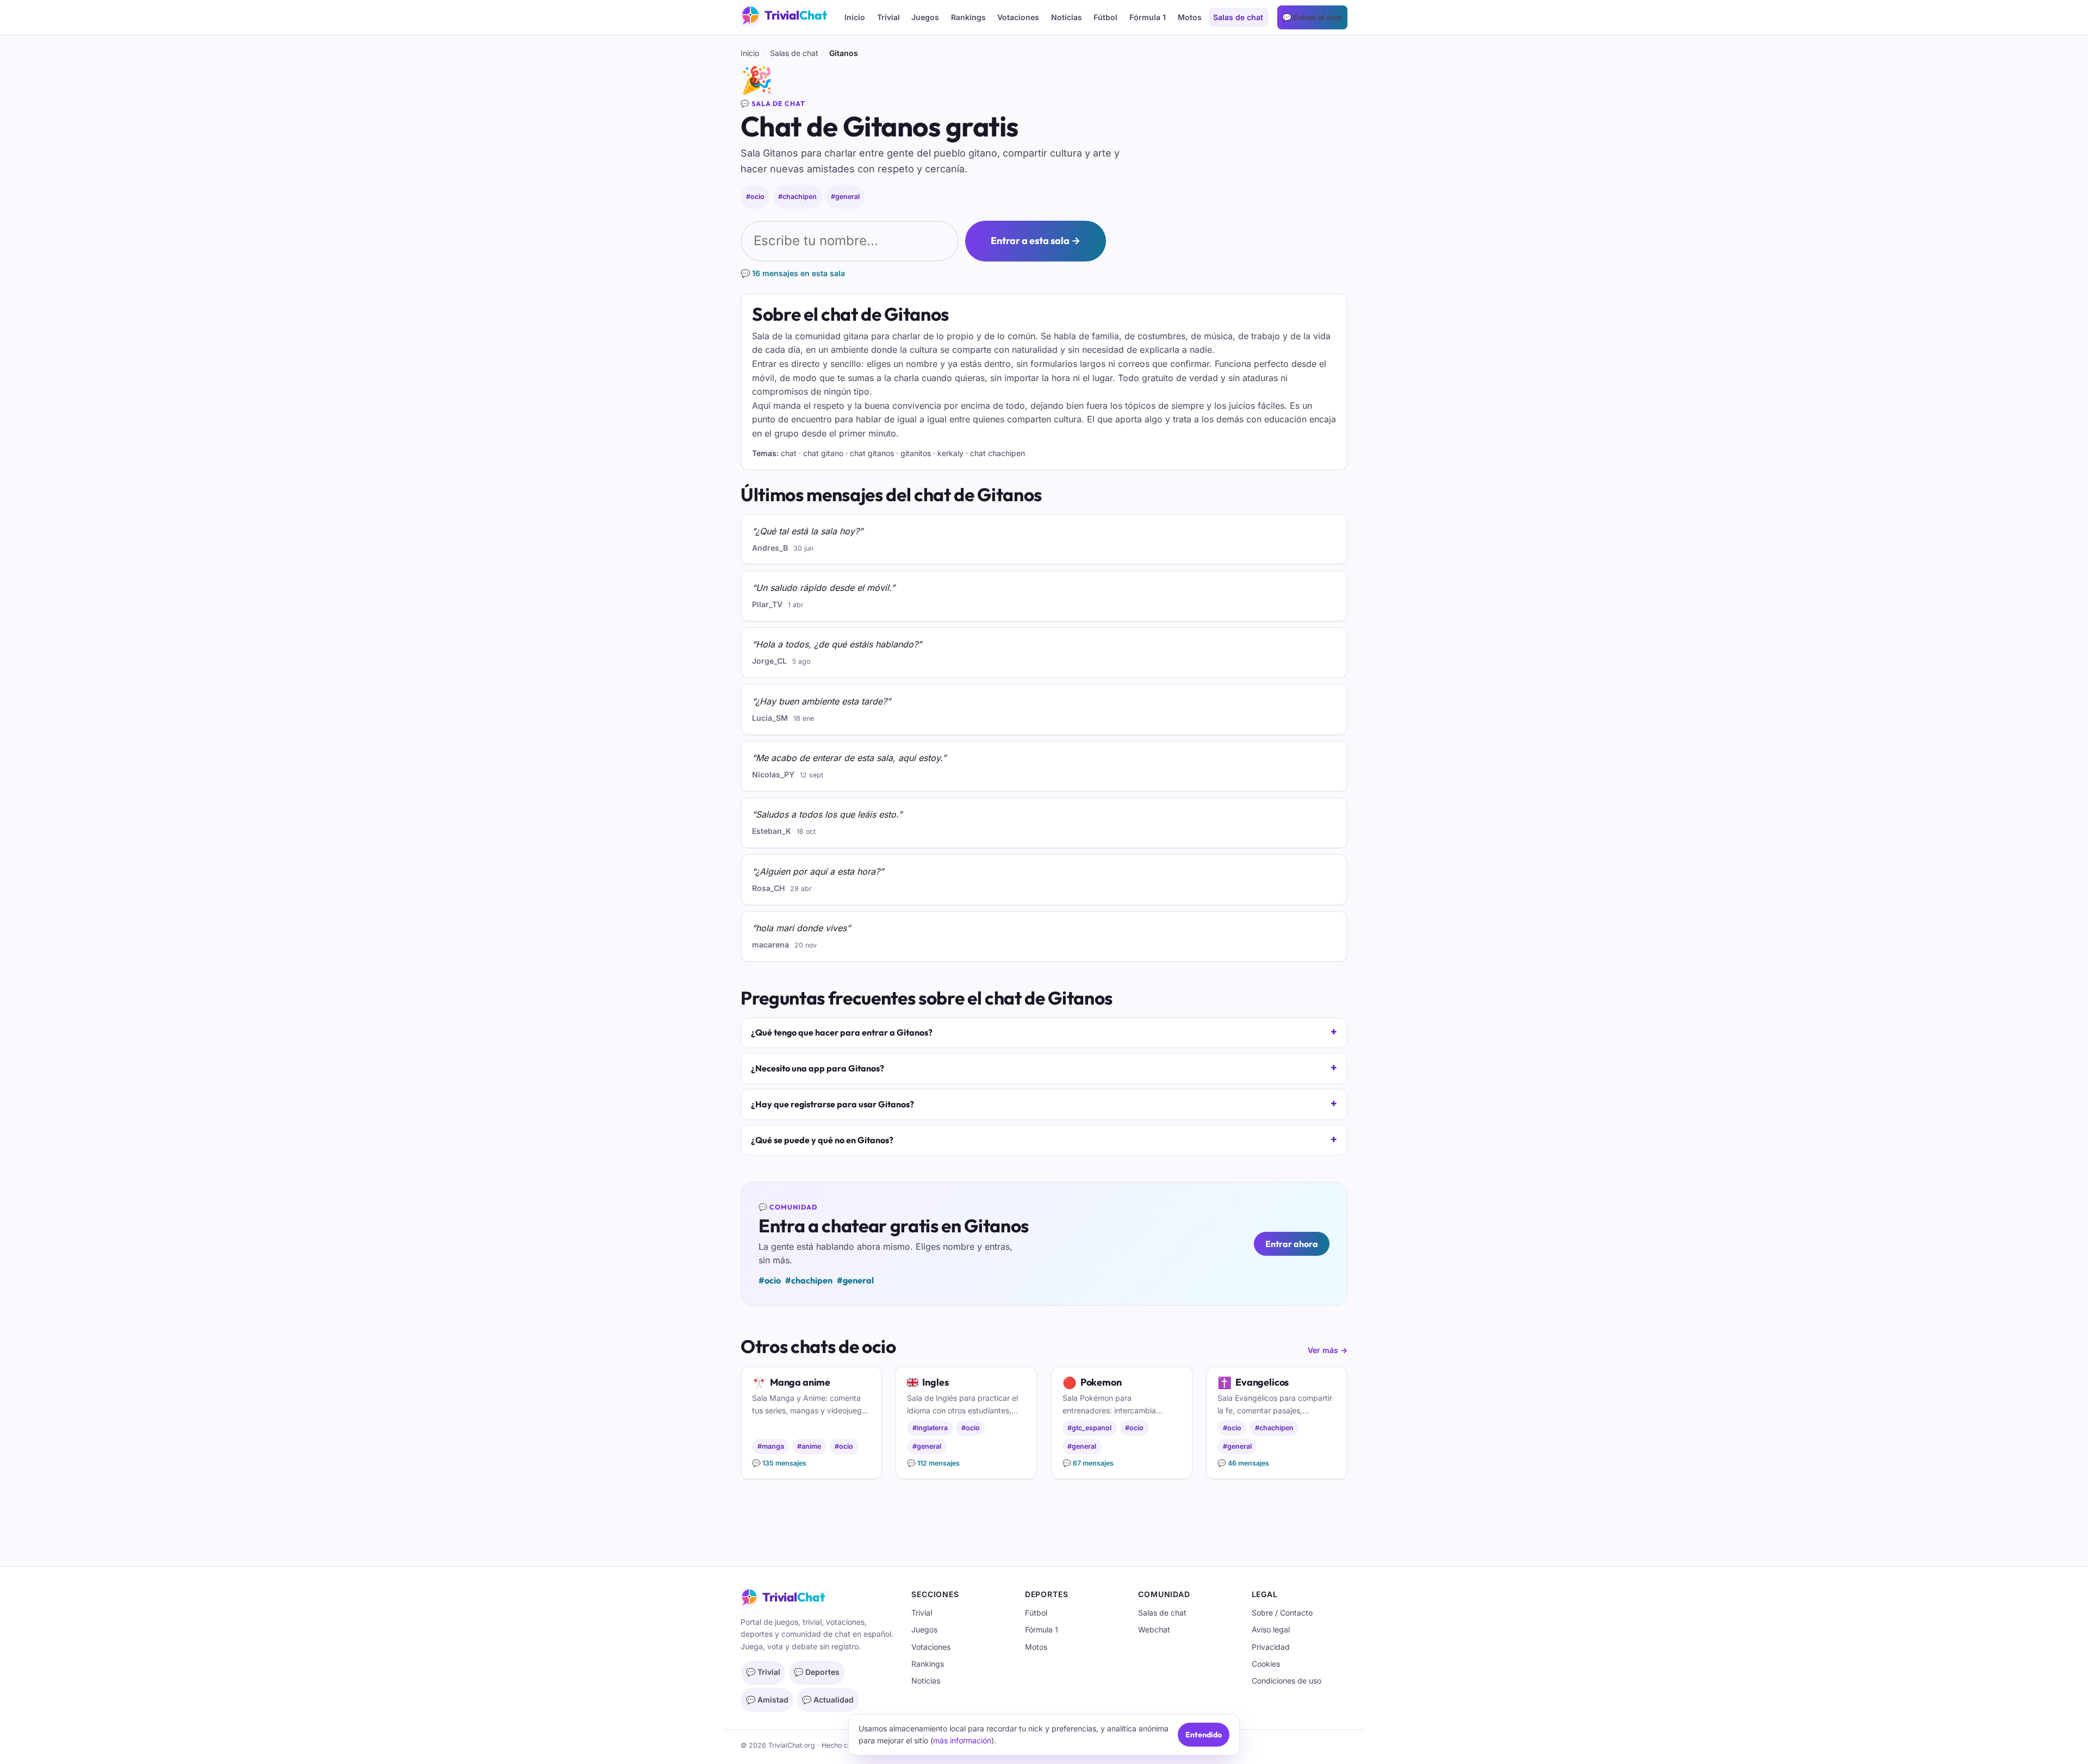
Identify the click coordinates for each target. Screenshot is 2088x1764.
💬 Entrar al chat (1312, 17)
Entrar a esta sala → (1036, 241)
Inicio (855, 17)
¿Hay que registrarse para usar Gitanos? (832, 1104)
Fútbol (1105, 17)
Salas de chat (1238, 17)
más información (962, 1740)
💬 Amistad (767, 1700)
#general (845, 197)
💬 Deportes (817, 1672)
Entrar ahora (1292, 1244)
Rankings (968, 17)
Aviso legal (1271, 1629)
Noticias (1067, 17)
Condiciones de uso (1287, 1681)
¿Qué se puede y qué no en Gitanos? (822, 1140)
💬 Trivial (763, 1672)
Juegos (925, 17)
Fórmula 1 (1148, 17)
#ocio (755, 197)
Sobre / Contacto (1282, 1613)
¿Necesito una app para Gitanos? (818, 1068)
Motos (1190, 17)
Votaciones (1018, 17)
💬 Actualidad (828, 1700)
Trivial (888, 17)
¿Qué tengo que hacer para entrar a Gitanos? (842, 1032)
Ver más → (1328, 1350)
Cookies (1266, 1664)
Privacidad (1271, 1647)
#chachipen (797, 197)
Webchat (1154, 1629)
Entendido (1204, 1735)
